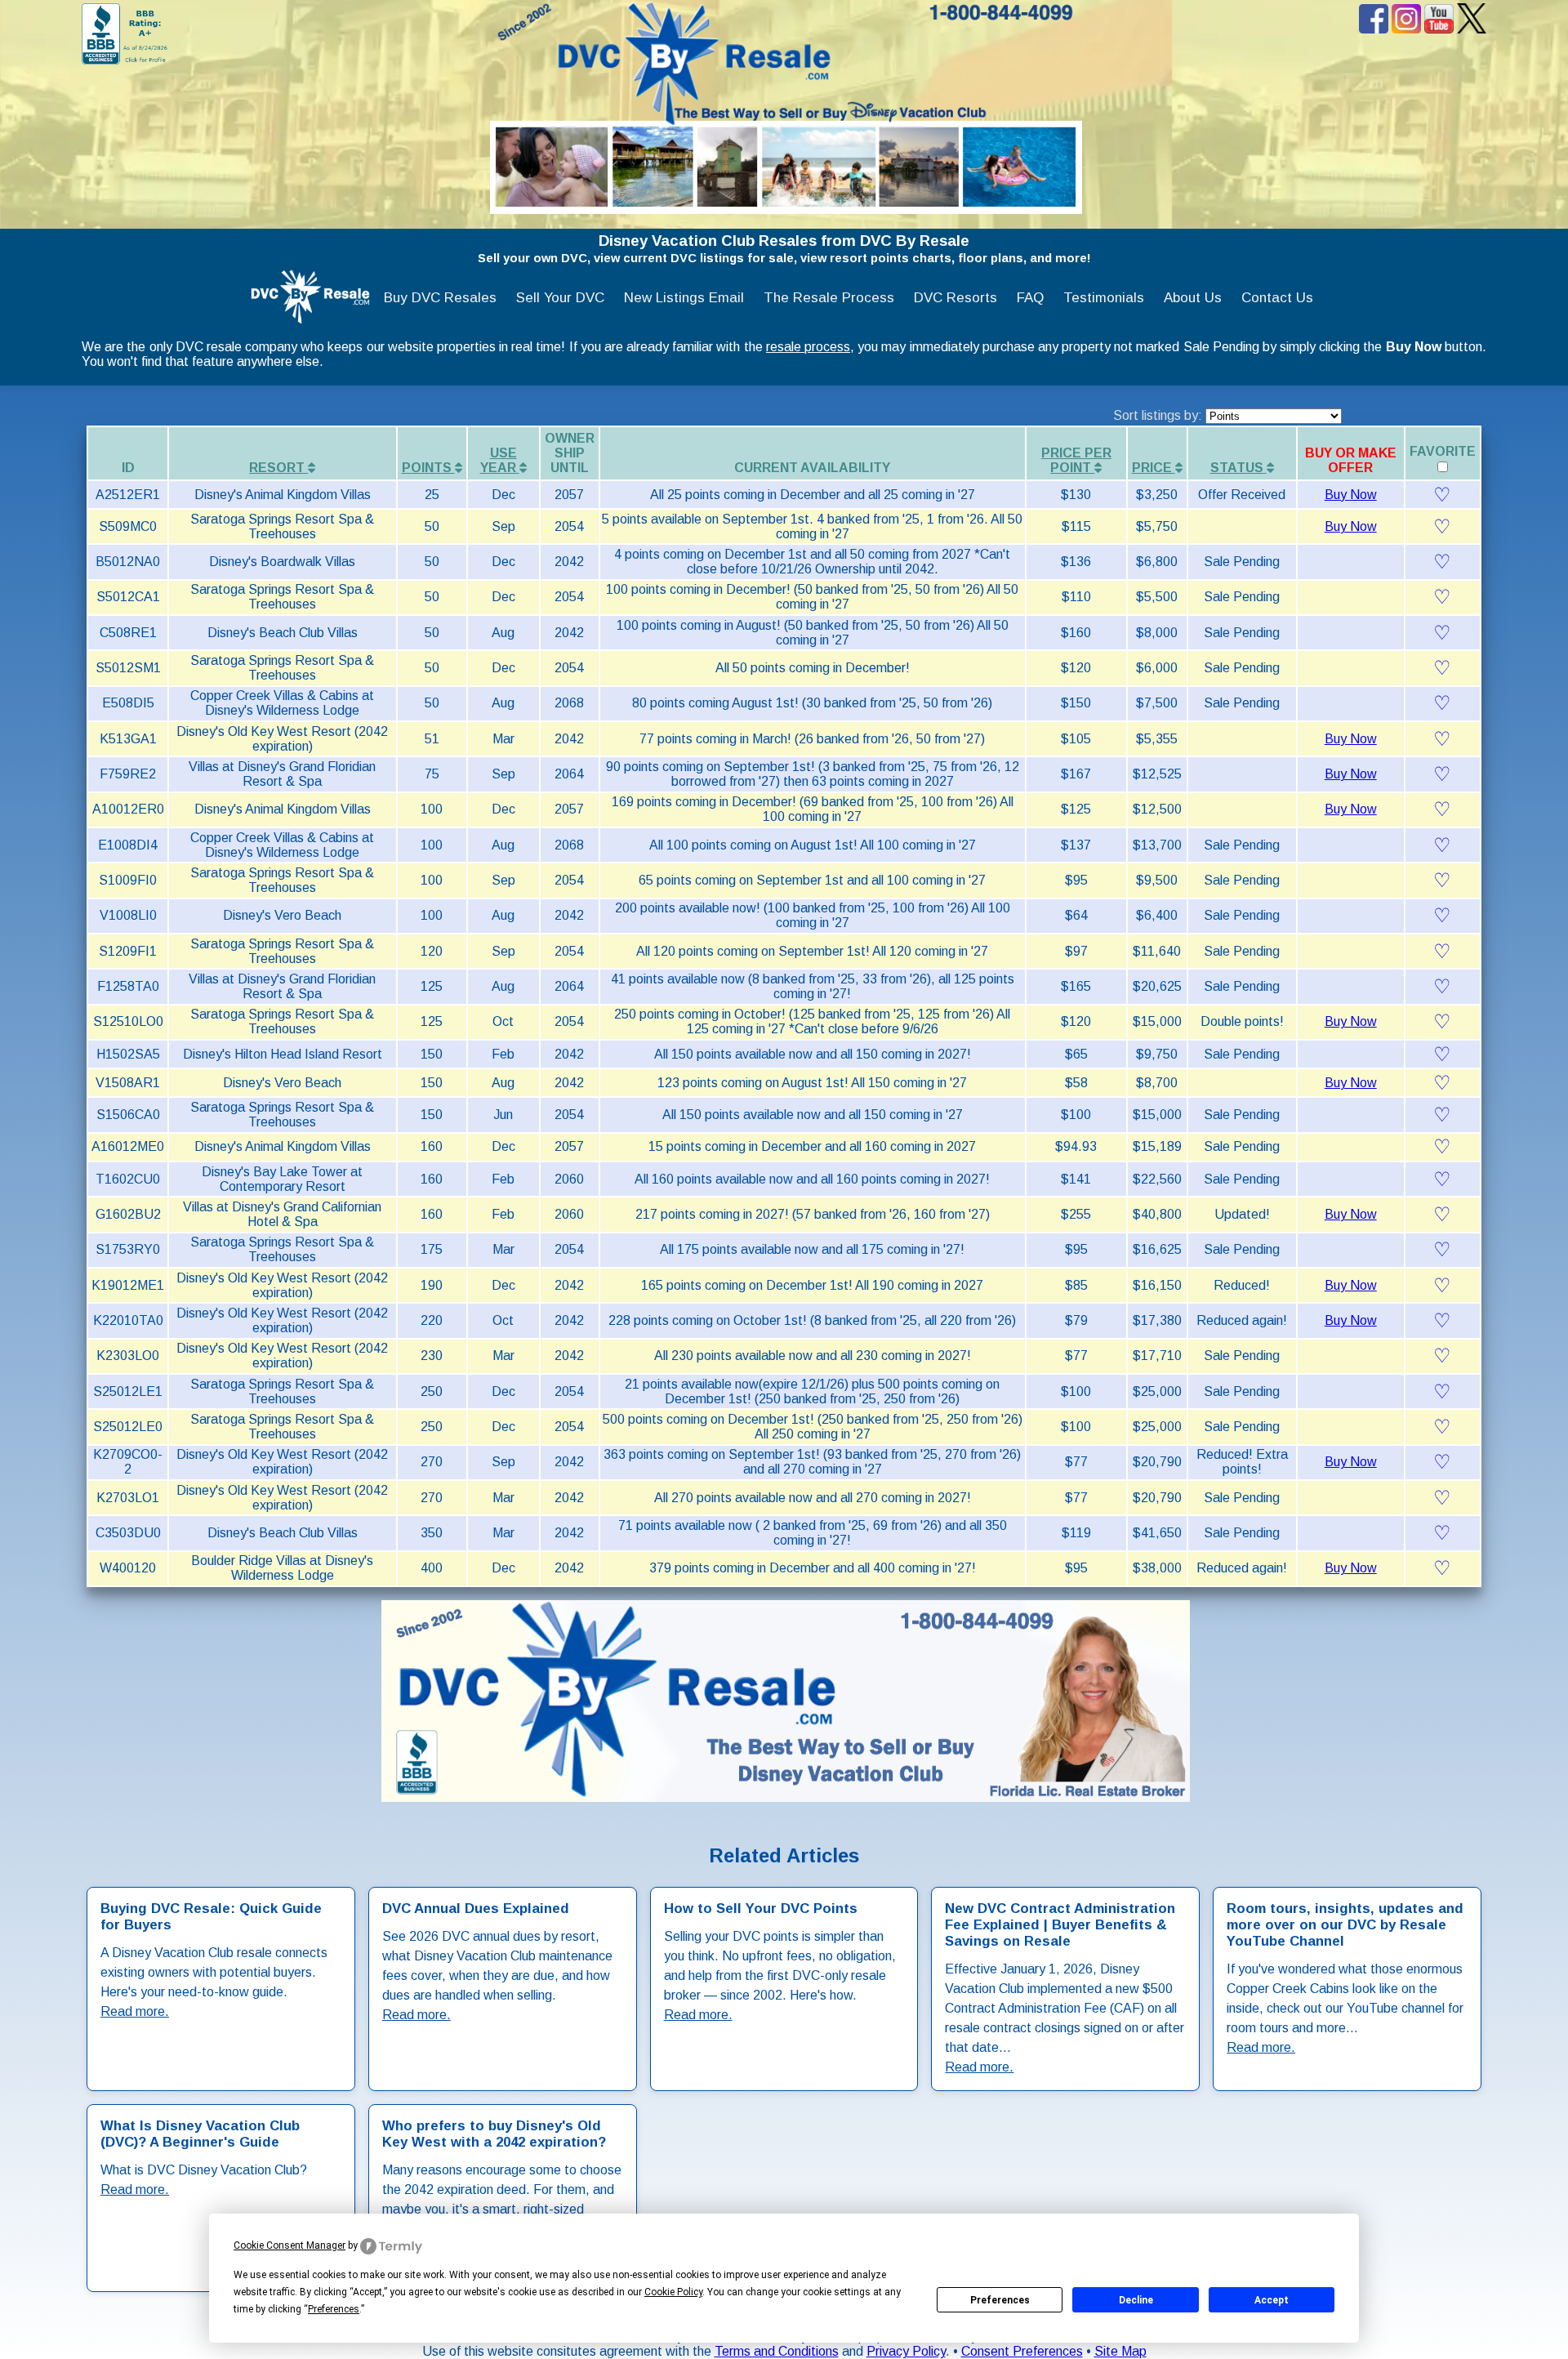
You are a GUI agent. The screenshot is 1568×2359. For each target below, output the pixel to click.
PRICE (1154, 468)
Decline (1136, 2300)
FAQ (1030, 298)
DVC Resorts (955, 298)
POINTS (428, 468)
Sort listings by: (1159, 415)
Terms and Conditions (777, 2351)
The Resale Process (829, 298)
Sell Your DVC (560, 298)
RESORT (278, 468)
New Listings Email (684, 298)
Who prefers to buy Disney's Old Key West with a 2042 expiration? (494, 2134)
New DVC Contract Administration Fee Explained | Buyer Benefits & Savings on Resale (1060, 1925)
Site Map (1120, 2351)
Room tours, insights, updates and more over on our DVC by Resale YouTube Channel (1345, 1925)
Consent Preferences (1022, 2351)
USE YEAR (500, 460)
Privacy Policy (906, 2351)
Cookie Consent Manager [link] (290, 2245)
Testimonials (1104, 298)
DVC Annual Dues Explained (476, 1909)
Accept (1272, 2300)
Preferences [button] (334, 2309)
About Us (1193, 298)
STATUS (1238, 468)
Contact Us (1277, 298)
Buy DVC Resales (440, 298)
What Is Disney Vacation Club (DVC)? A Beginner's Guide (200, 2134)
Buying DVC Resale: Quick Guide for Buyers (211, 1917)
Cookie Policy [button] (673, 2292)
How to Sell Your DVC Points (761, 1909)
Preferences (1000, 2300)
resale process (808, 347)
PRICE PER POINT (1076, 460)
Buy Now (1351, 495)
